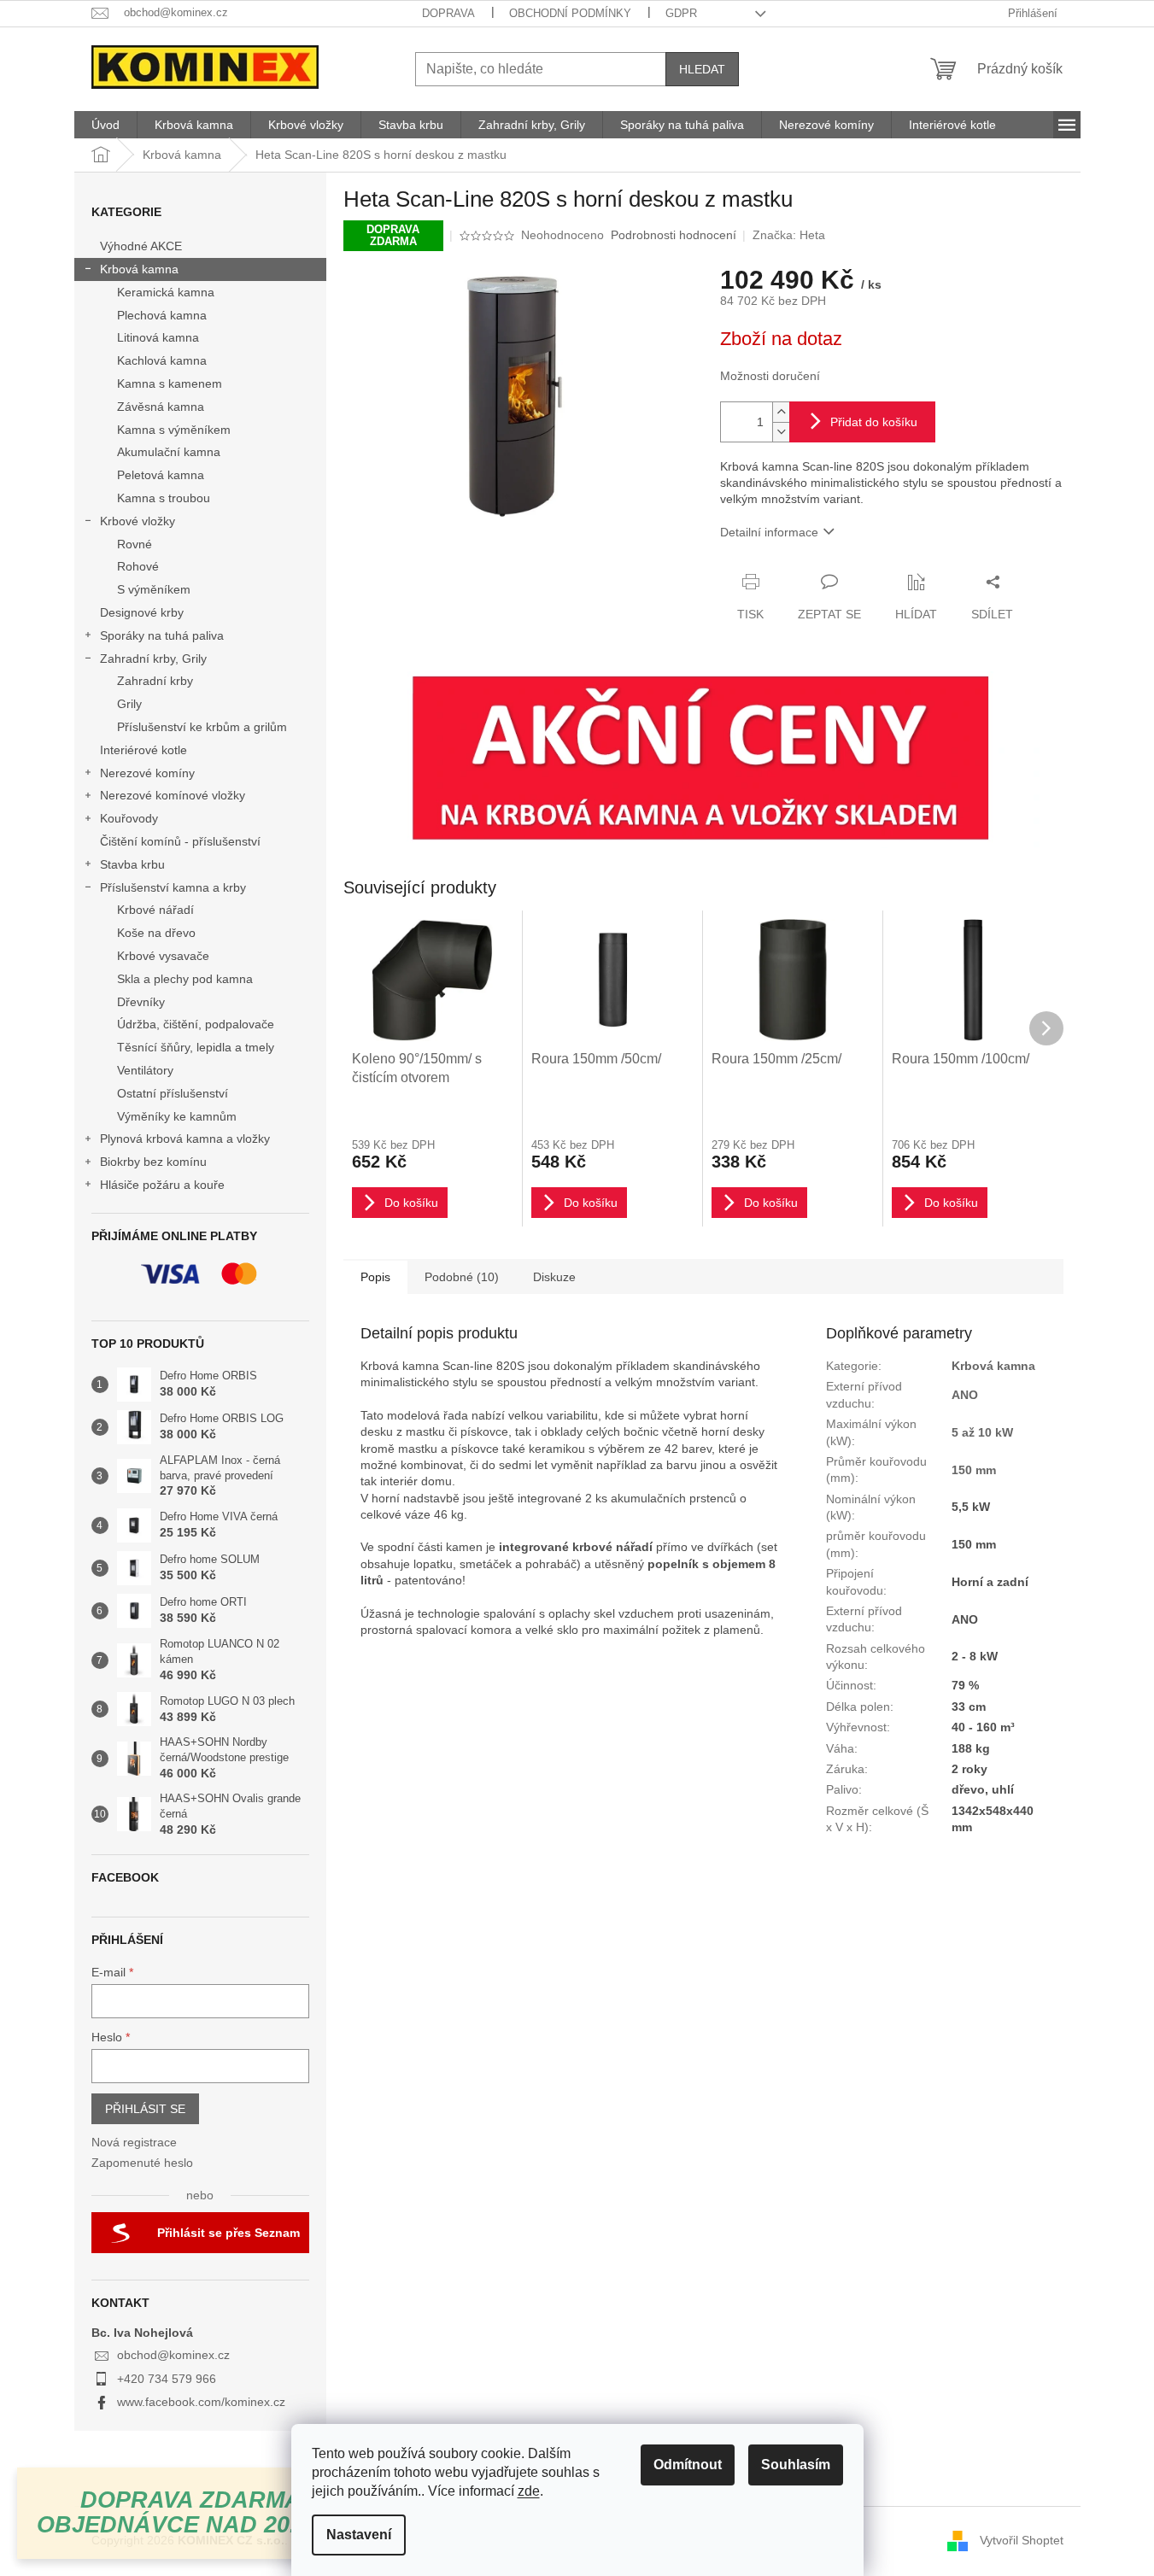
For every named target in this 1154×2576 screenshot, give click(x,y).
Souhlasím (796, 2465)
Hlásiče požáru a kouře (162, 1185)
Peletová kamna (161, 475)
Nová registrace (134, 2142)
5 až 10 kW (982, 1432)
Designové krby (142, 612)
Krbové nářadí (155, 910)
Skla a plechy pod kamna (185, 979)
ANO (965, 1395)
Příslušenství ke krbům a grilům (202, 727)
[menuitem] (105, 125)
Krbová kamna (139, 269)
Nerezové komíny (147, 773)
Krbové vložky (138, 521)
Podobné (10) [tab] (462, 1277)
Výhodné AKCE (141, 246)
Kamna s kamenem (170, 383)
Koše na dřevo (156, 933)
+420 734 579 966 (167, 2379)
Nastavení (359, 2535)
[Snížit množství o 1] (781, 432)
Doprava (448, 13)
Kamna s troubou (164, 498)
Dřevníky (141, 1002)
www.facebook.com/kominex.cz (201, 2402)
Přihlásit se (145, 2109)
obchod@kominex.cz (173, 2355)
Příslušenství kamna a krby (173, 887)
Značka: (789, 235)
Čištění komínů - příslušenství (180, 841)
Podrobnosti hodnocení (674, 235)
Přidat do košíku (874, 422)
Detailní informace (769, 532)
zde (529, 2491)
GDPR (681, 13)
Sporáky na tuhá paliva (162, 635)
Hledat (702, 69)
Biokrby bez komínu (153, 1162)
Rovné (135, 544)
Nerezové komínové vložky (173, 795)
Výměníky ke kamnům (177, 1116)
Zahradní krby (155, 681)
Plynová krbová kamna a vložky (185, 1139)
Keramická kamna (166, 292)
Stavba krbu (132, 864)
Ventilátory (145, 1070)
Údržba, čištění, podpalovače (196, 1024)
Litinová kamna (158, 337)
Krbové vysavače (163, 956)
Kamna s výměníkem (174, 430)
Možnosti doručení (770, 376)
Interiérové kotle (144, 750)
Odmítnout (688, 2465)
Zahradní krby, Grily (153, 659)
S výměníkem (154, 589)
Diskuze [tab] (554, 1277)
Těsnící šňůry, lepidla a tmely (196, 1047)
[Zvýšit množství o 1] (781, 412)
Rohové (138, 566)
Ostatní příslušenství (173, 1093)
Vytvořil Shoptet (1022, 2540)
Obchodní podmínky (570, 13)
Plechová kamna (162, 315)
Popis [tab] (375, 1277)
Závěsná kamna (161, 407)
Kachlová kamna (162, 360)
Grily (129, 704)
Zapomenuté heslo (142, 2163)
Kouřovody (129, 818)
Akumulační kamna (169, 452)
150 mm (974, 1470)
